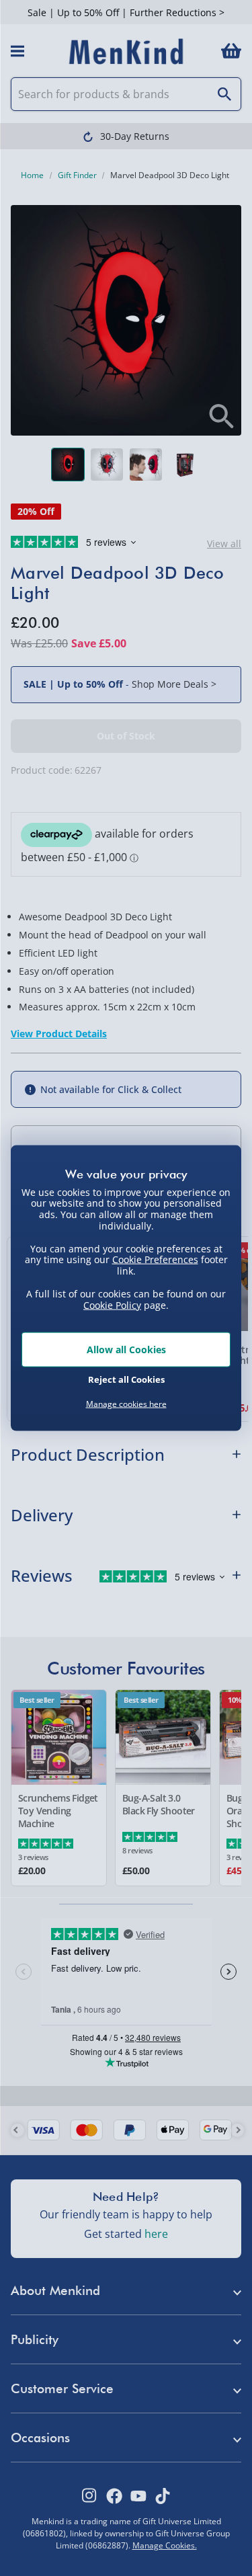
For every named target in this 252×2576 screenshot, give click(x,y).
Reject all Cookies (126, 1379)
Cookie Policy (112, 1304)
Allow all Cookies (126, 1350)
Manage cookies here (126, 1404)
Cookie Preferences (155, 1259)
